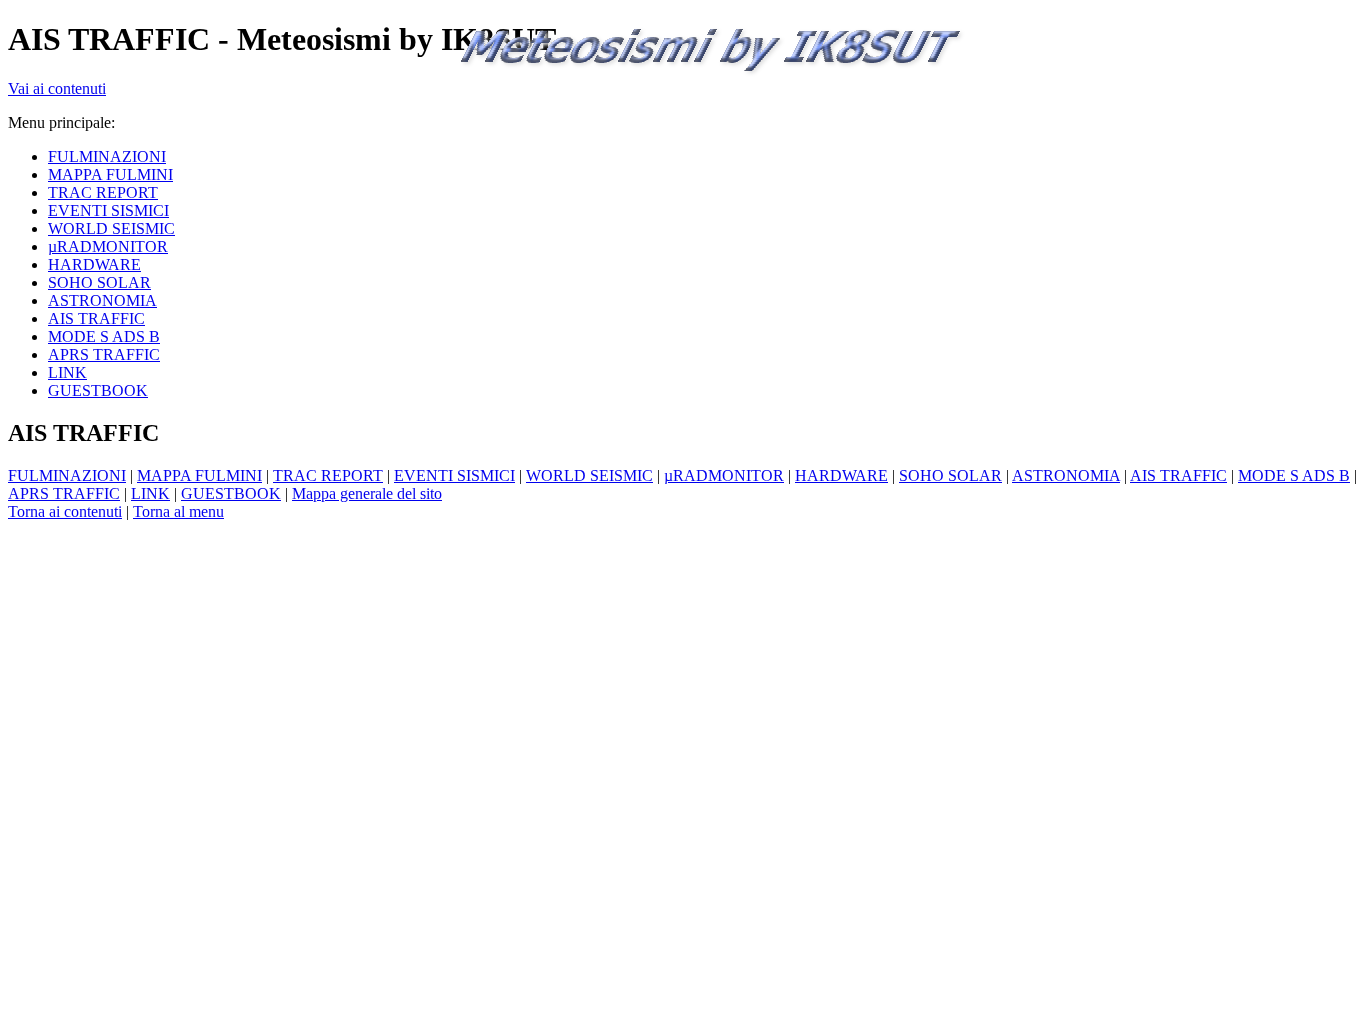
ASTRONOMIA (1066, 475)
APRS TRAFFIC (64, 493)
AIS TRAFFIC (1178, 475)
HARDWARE (841, 475)
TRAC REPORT (328, 475)
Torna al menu (178, 511)
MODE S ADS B (1294, 475)
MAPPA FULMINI (199, 475)
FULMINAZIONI (67, 475)
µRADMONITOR (724, 475)
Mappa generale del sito (367, 493)
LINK (150, 493)
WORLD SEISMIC (589, 475)
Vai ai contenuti (57, 88)
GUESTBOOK (231, 493)
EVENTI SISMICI (454, 475)
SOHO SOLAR (950, 475)
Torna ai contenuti (65, 511)
